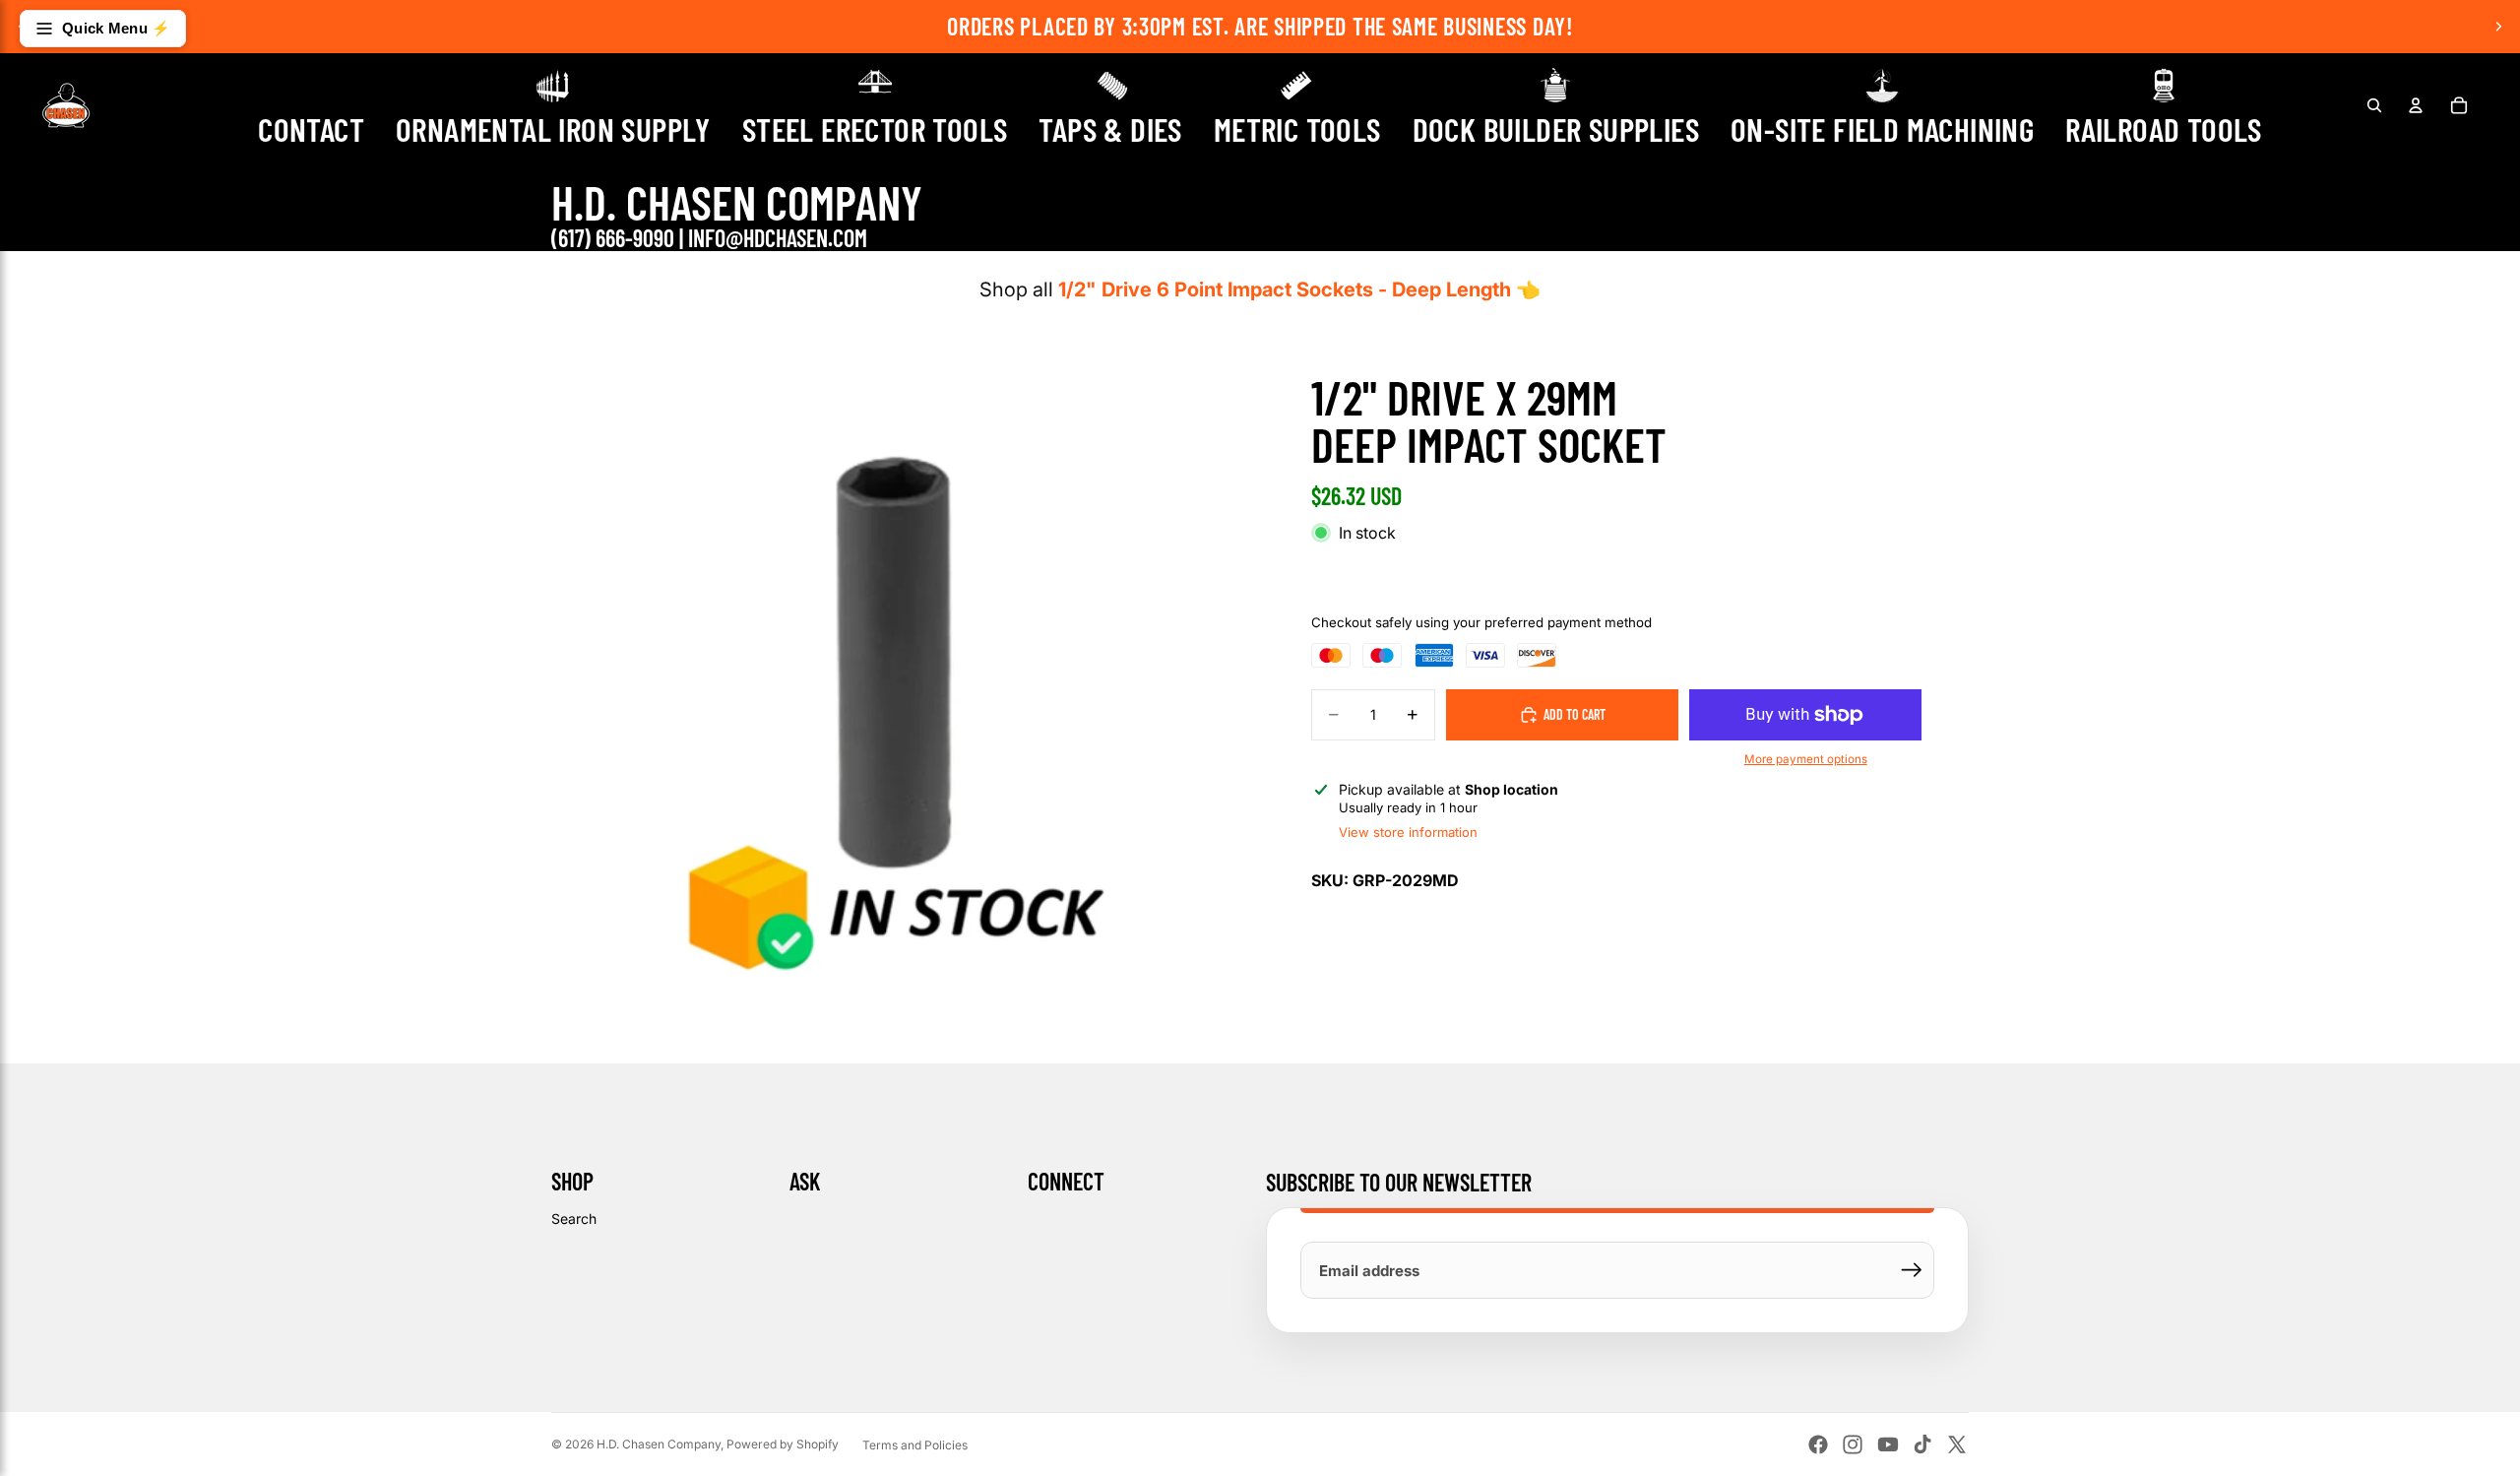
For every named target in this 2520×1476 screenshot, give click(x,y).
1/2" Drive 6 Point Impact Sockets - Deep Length (1285, 289)
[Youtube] (1888, 1444)
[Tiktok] (1922, 1444)
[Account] (2416, 105)
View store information (1408, 832)
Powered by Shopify (783, 1444)
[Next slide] (2498, 27)
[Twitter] (1957, 1444)
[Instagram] (1853, 1444)
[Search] (2374, 105)
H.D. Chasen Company (659, 1444)
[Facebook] (1818, 1444)
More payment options (1806, 759)
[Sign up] (1912, 1270)
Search (574, 1219)
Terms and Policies (915, 1445)
